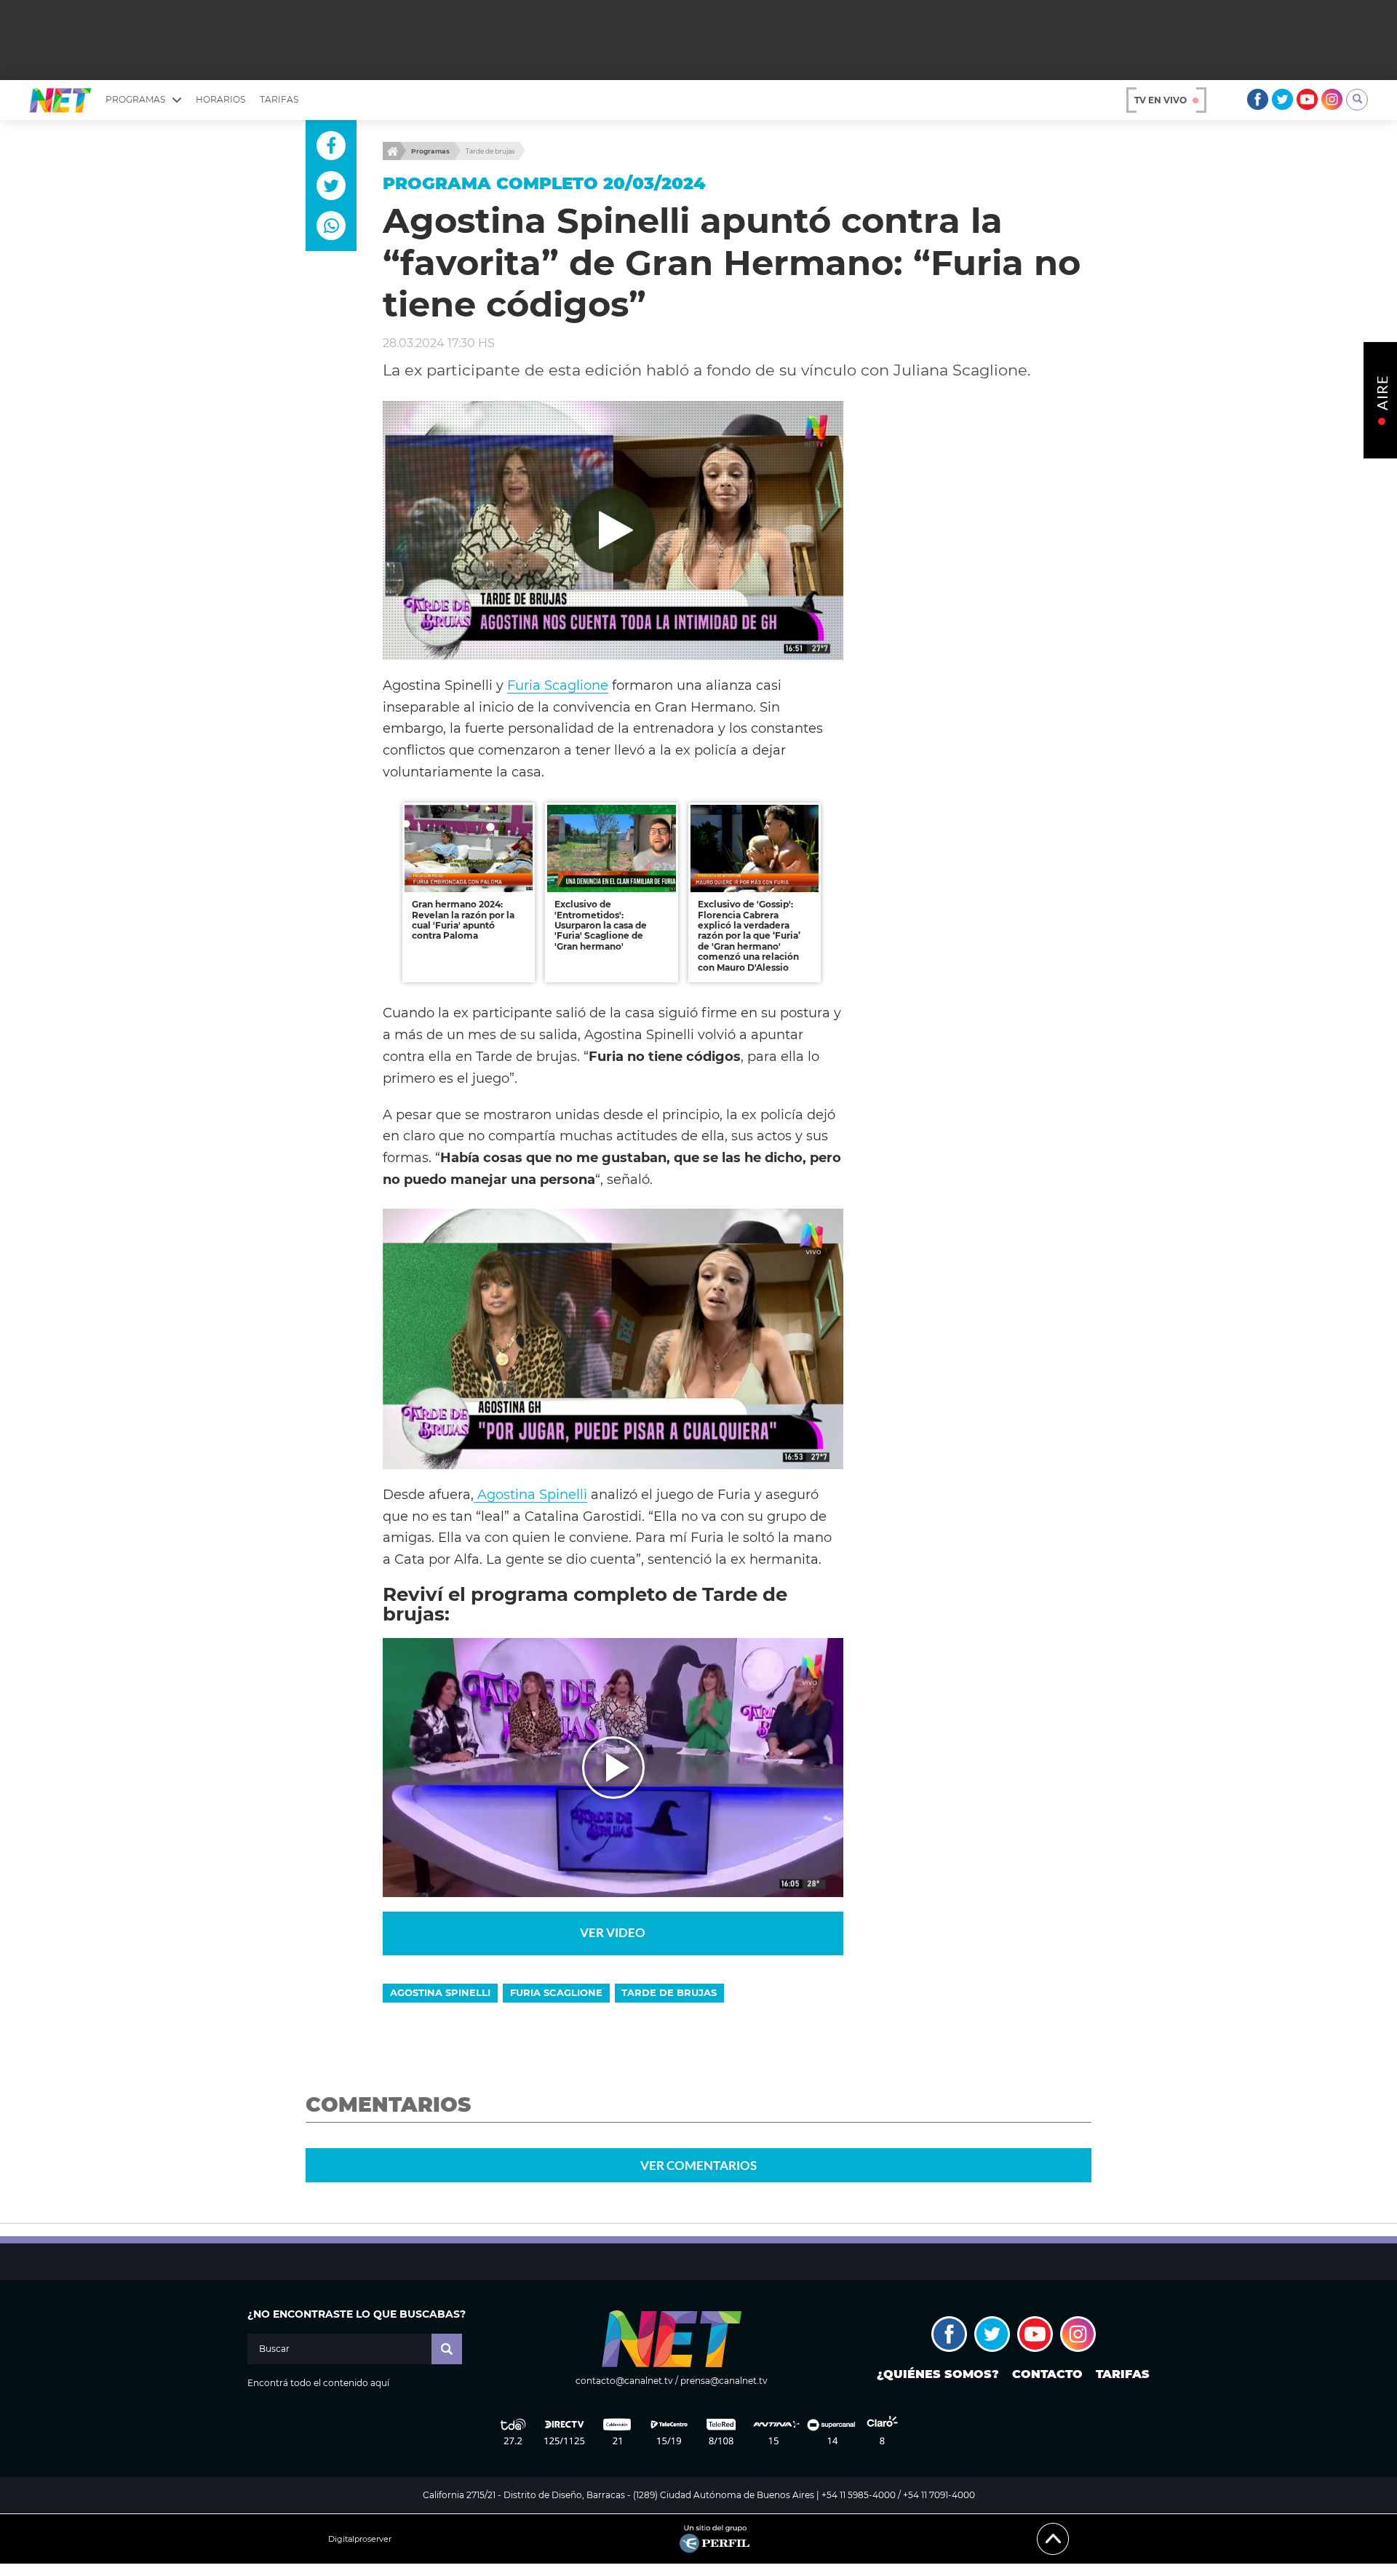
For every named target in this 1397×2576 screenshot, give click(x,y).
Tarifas (279, 99)
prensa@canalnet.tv (724, 2381)
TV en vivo (1161, 100)
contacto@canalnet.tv (624, 2381)
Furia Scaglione (558, 685)
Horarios (220, 99)
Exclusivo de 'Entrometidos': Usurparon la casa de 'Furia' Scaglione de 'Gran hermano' (601, 925)
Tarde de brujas (490, 151)
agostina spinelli (440, 1992)
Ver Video (613, 1932)
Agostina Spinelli (530, 1494)
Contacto (1047, 2374)
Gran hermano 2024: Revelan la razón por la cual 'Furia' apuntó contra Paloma (463, 920)
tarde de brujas (669, 1992)
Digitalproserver (360, 2539)
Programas (430, 151)
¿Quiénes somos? (938, 2374)
